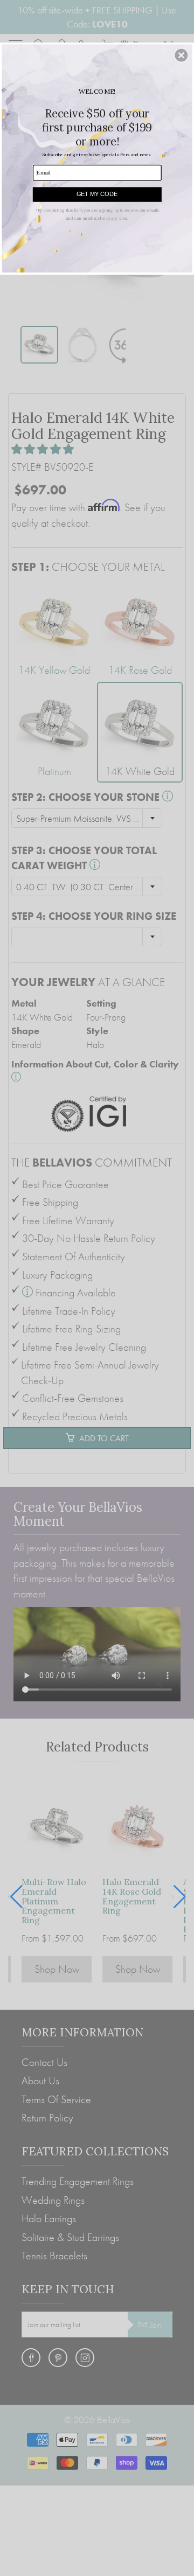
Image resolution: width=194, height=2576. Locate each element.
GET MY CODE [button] (97, 194)
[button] (181, 55)
